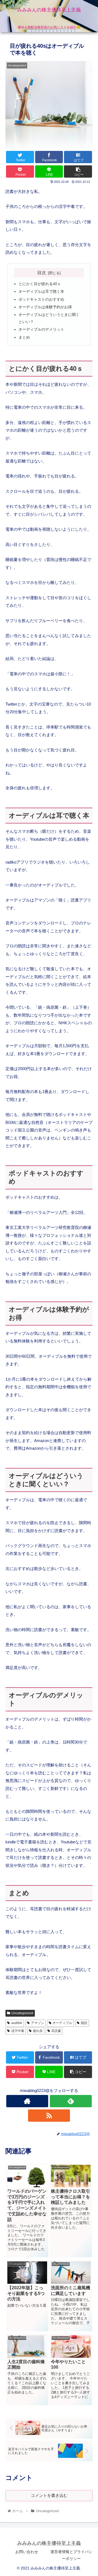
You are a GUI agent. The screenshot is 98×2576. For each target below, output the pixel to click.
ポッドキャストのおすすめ (41, 299)
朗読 (84, 2023)
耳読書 (56, 2031)
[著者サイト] (27, 2101)
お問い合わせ (27, 2552)
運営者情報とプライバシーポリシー (71, 2555)
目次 (42, 273)
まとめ (24, 337)
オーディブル (62, 2023)
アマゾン (38, 2023)
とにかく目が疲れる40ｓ (40, 284)
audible (17, 2023)
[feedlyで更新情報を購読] (71, 2101)
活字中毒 (18, 2031)
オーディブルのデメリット (41, 329)
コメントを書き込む (49, 2495)
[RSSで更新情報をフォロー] (49, 2116)
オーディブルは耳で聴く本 (41, 292)
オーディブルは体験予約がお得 (45, 307)
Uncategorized (22, 2013)
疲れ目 (38, 2031)
